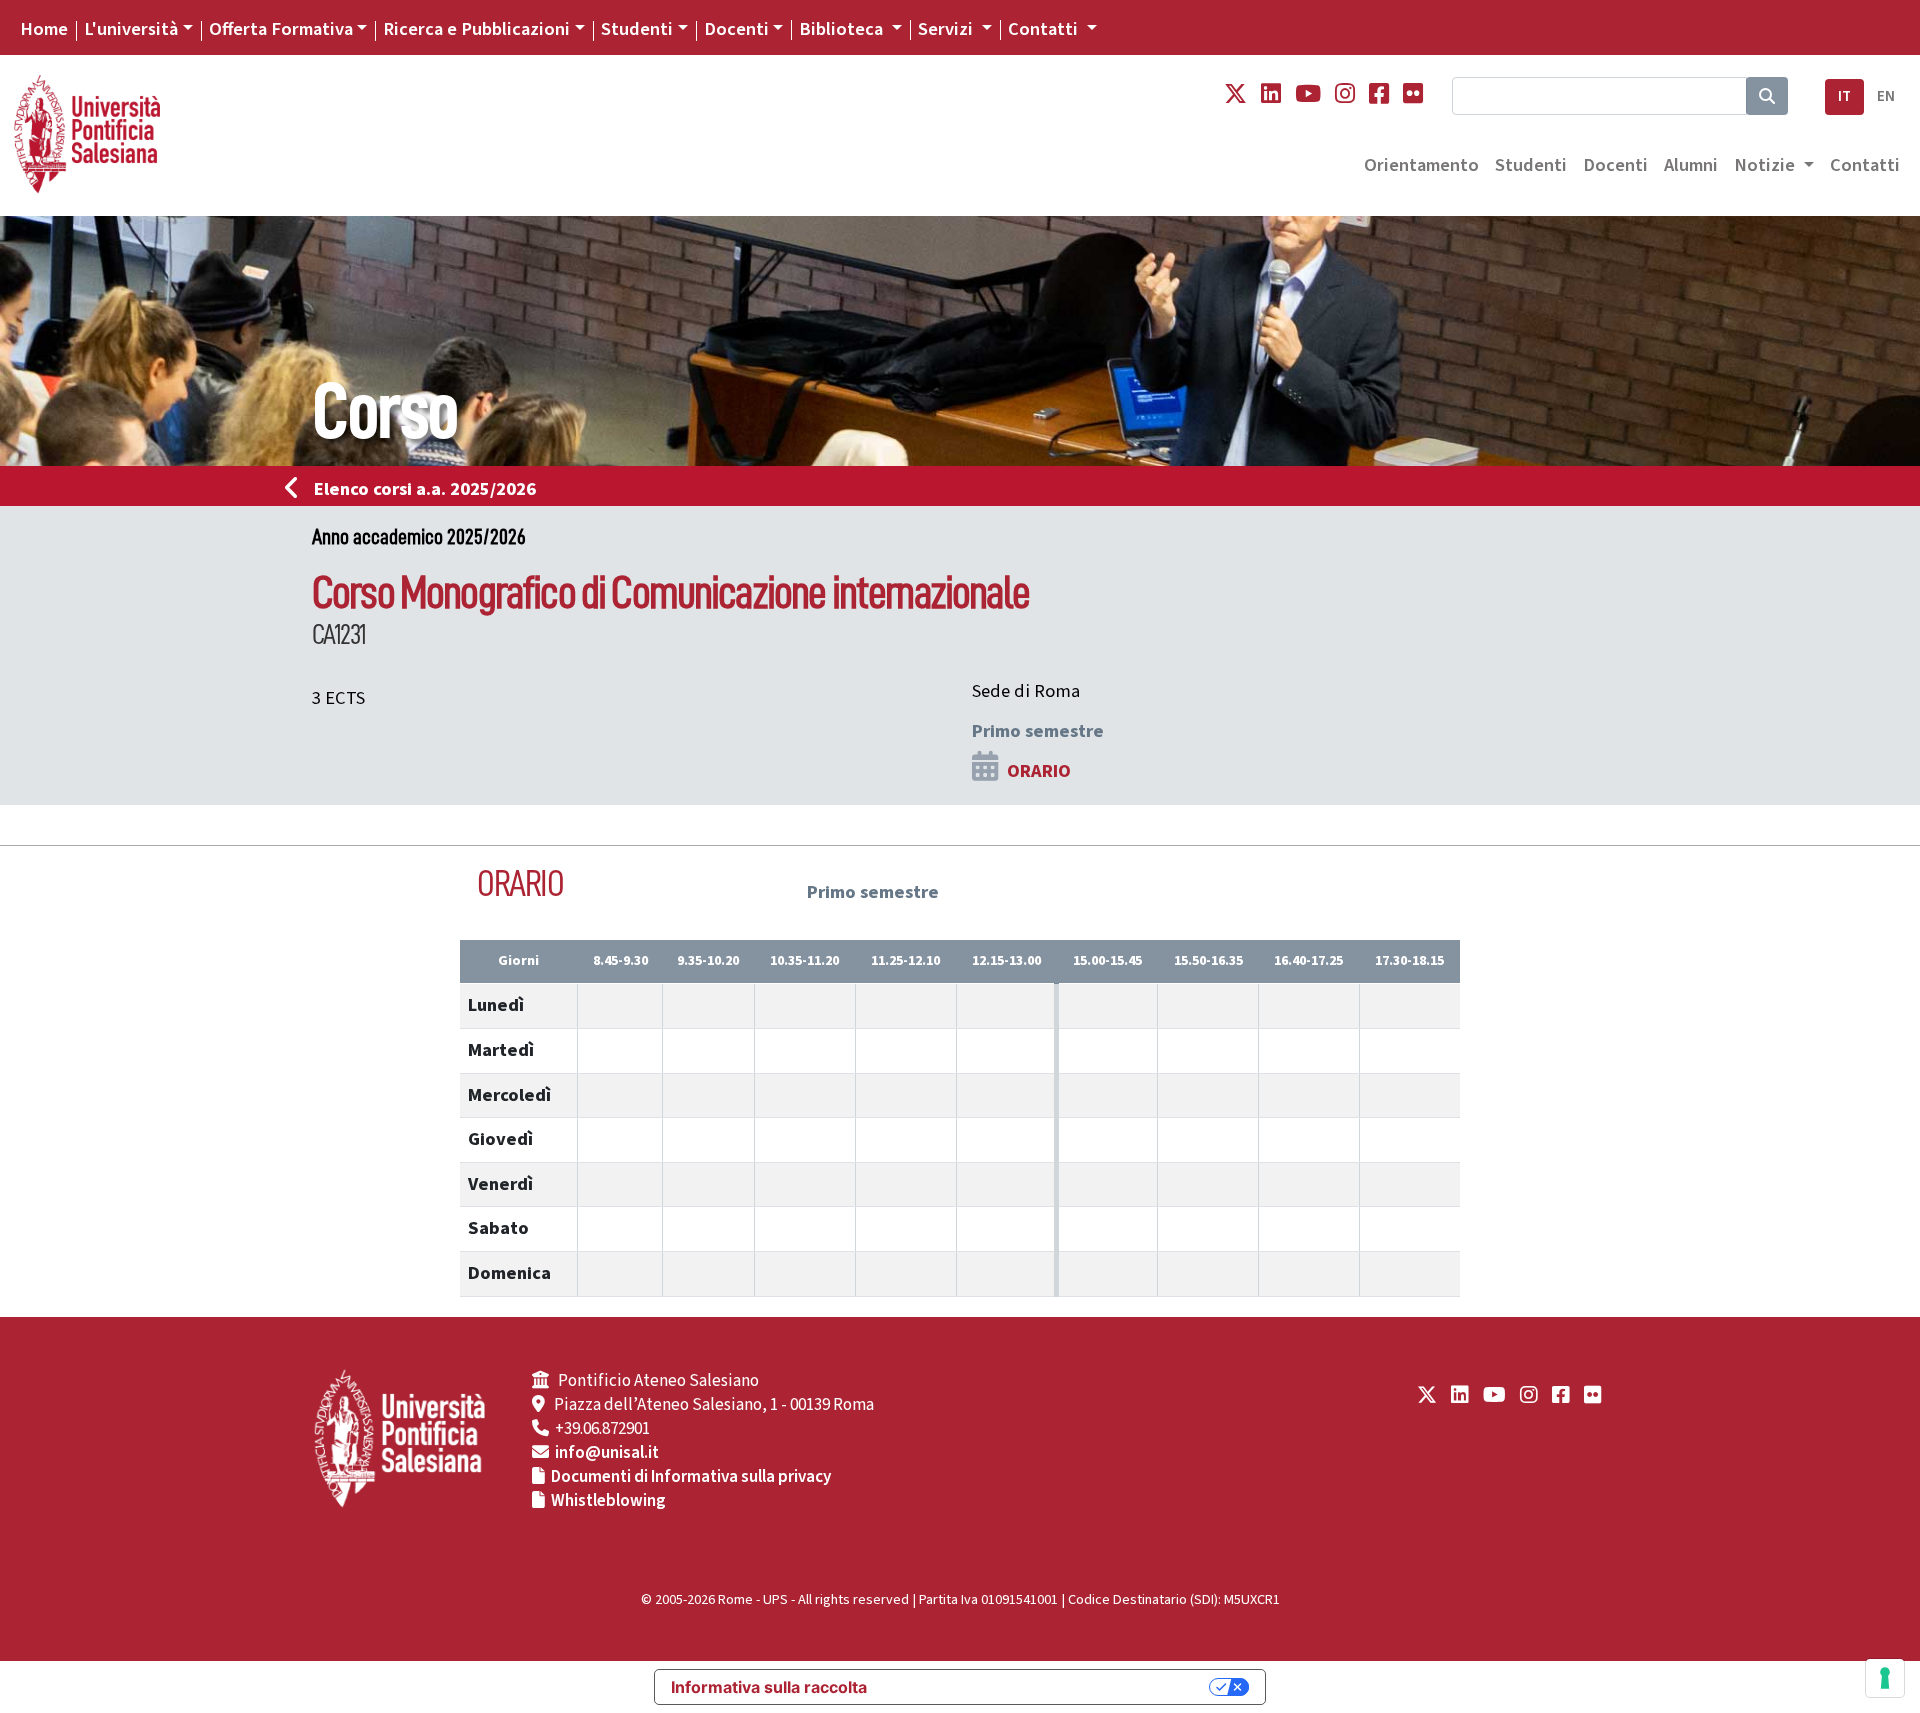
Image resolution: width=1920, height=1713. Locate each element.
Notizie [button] (1766, 165)
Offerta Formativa (281, 29)
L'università (131, 29)
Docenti (736, 29)
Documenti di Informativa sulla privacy (691, 1477)
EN (1886, 96)
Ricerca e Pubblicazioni (476, 29)
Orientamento (1421, 165)
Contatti (1865, 165)
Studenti (637, 29)
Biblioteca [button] (843, 29)
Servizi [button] (947, 29)
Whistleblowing (608, 1501)
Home (44, 29)
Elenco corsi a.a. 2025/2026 (425, 489)
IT (1844, 96)
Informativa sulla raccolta (769, 1687)
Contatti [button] (1045, 29)
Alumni (1691, 165)
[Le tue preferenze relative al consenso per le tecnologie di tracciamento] (1885, 1678)
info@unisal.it (607, 1453)
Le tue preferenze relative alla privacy (1048, 1687)
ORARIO (1039, 771)
